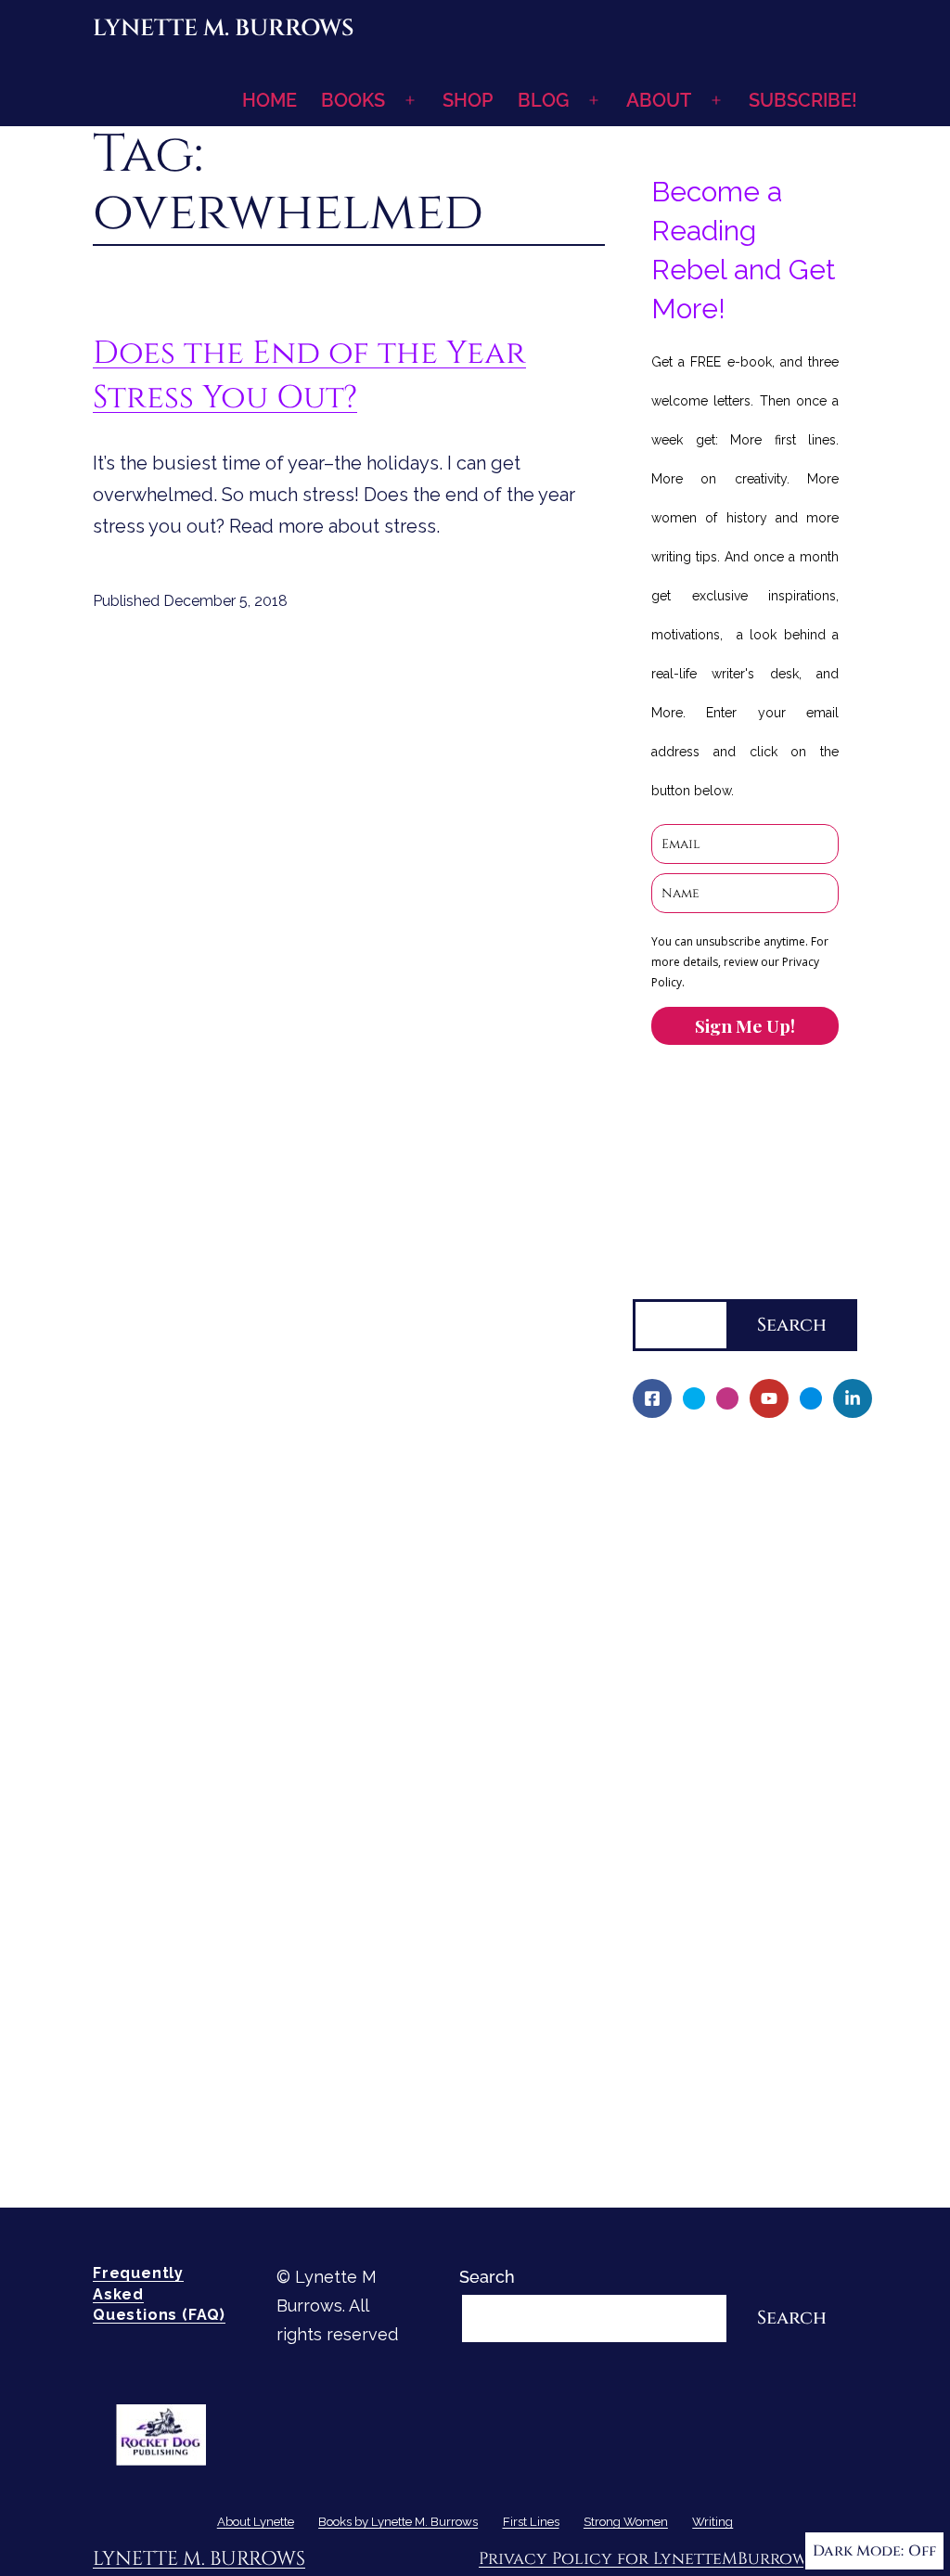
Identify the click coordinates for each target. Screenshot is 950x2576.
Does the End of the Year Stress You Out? (309, 376)
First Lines (674, 1937)
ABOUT (659, 100)
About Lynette (690, 1461)
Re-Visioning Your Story (737, 2159)
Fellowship (688, 1588)
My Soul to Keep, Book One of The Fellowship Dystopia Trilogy (735, 1651)
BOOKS (353, 100)
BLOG (543, 100)
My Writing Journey (721, 1493)
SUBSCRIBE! (803, 100)
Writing (661, 2000)
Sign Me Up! (745, 1025)
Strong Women (693, 1969)
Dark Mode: (858, 2551)
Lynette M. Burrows (223, 28)
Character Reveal (714, 1747)
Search (661, 1284)
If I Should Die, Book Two (744, 1715)
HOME (270, 100)
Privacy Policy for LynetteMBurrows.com (668, 2559)
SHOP (468, 100)
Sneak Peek (692, 1906)
